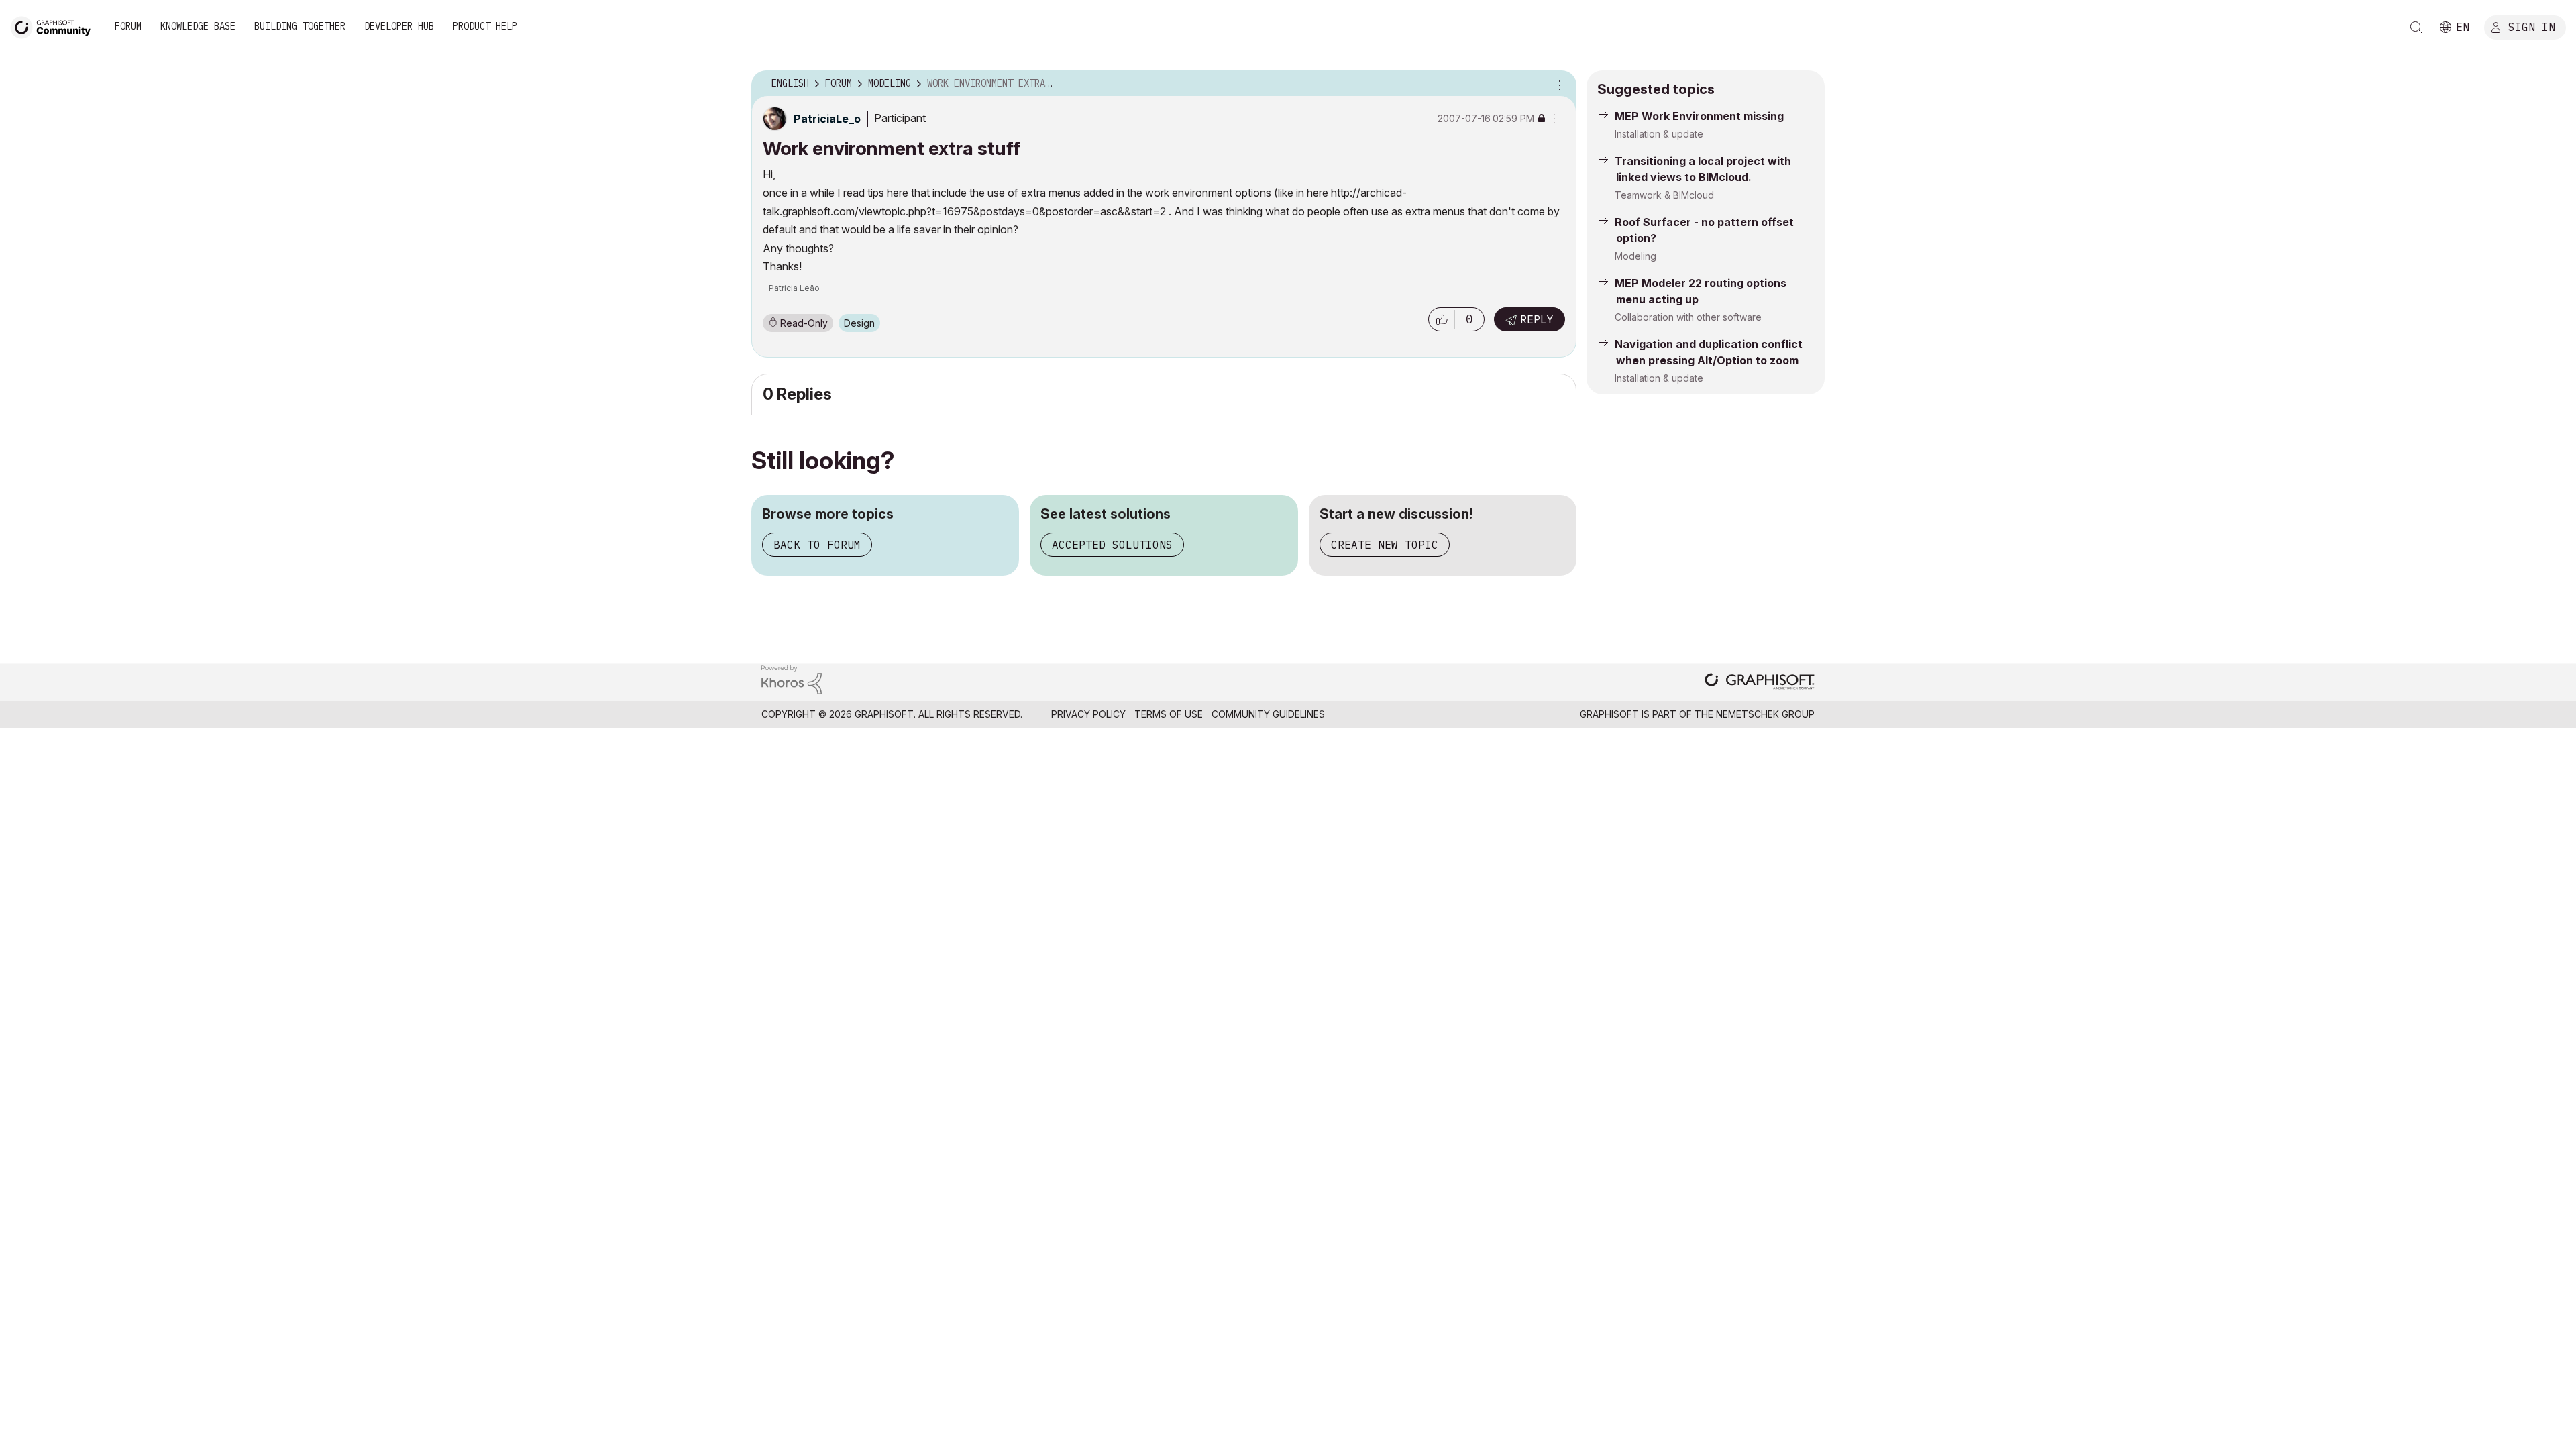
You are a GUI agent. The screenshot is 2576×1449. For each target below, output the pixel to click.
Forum (128, 26)
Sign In (2532, 26)
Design (859, 323)
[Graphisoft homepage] (1760, 683)
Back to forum (817, 545)
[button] (1442, 319)
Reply (1537, 319)
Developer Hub (399, 26)
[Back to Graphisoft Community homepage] (55, 26)
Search (2416, 28)
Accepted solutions (1112, 545)
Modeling (1635, 256)
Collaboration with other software (1688, 317)
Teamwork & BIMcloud (1664, 195)
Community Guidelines (1268, 714)
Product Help (485, 26)
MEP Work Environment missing (1699, 116)
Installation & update (1659, 134)
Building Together (300, 26)
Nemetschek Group (1765, 714)
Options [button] (1558, 84)
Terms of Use (1169, 714)
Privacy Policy (1088, 714)
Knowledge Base (198, 26)
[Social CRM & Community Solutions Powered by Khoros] (792, 679)
